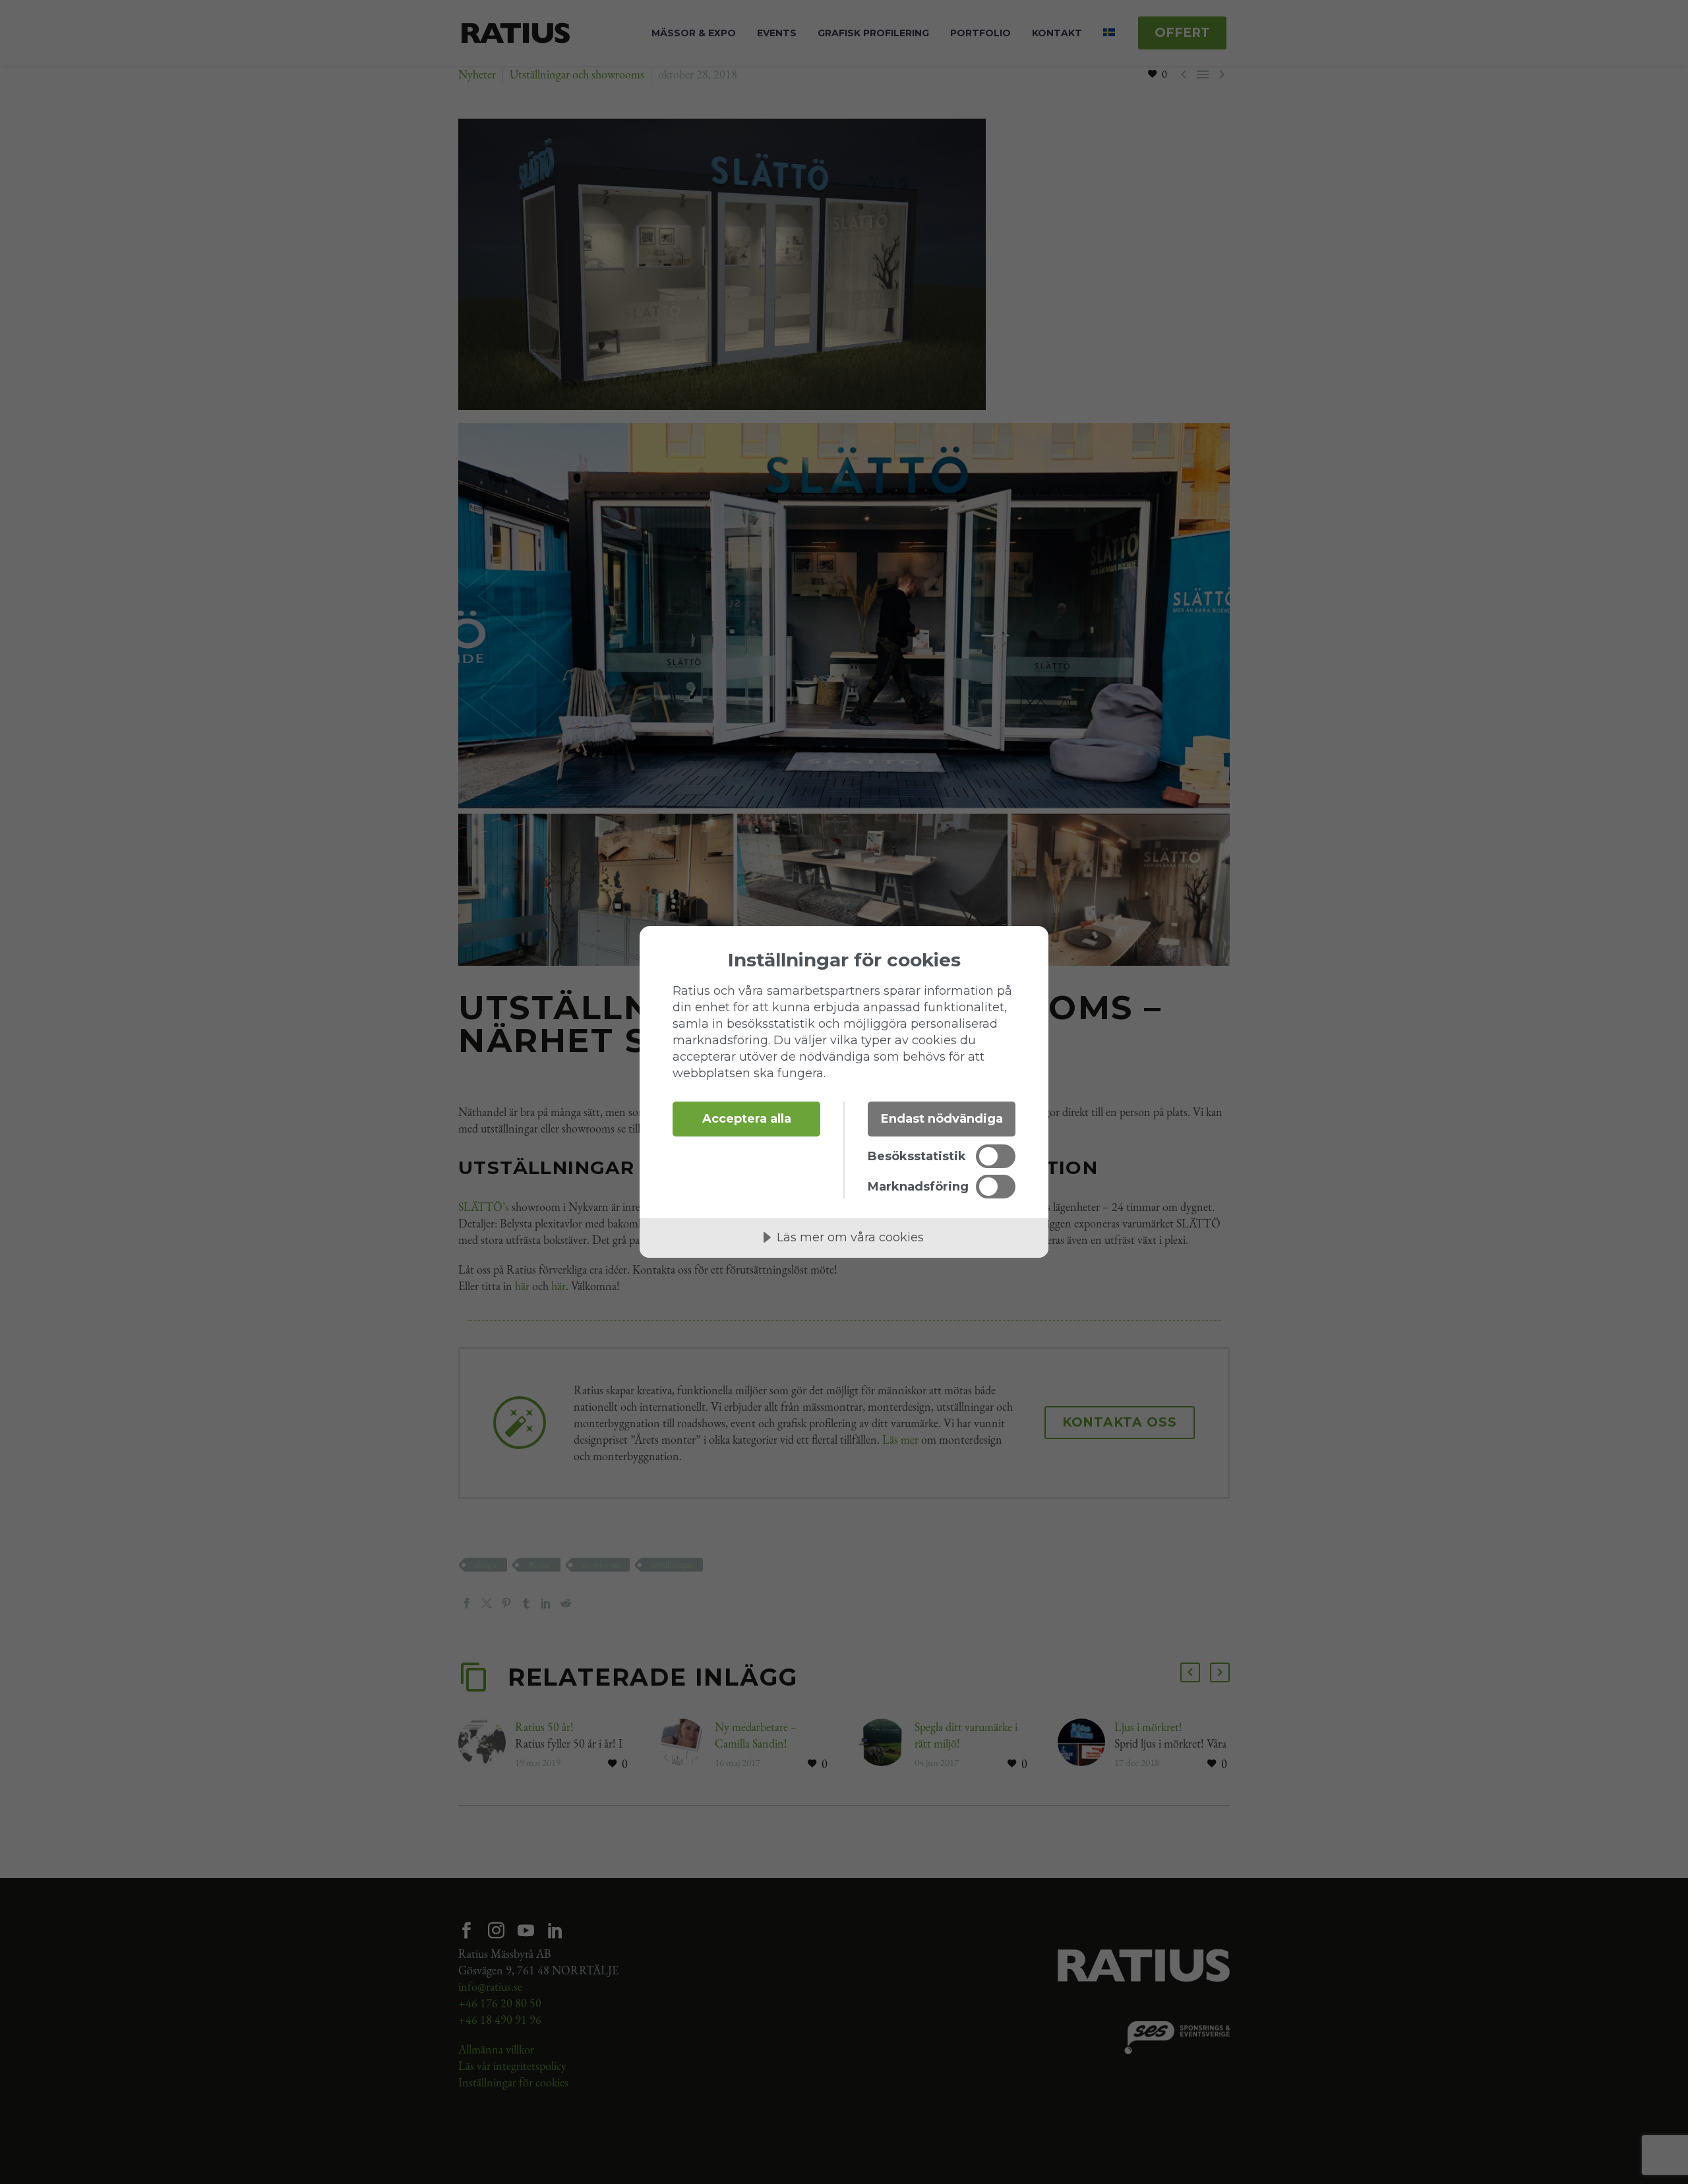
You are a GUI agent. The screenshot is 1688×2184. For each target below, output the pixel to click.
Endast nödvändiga (942, 1119)
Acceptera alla (747, 1119)
